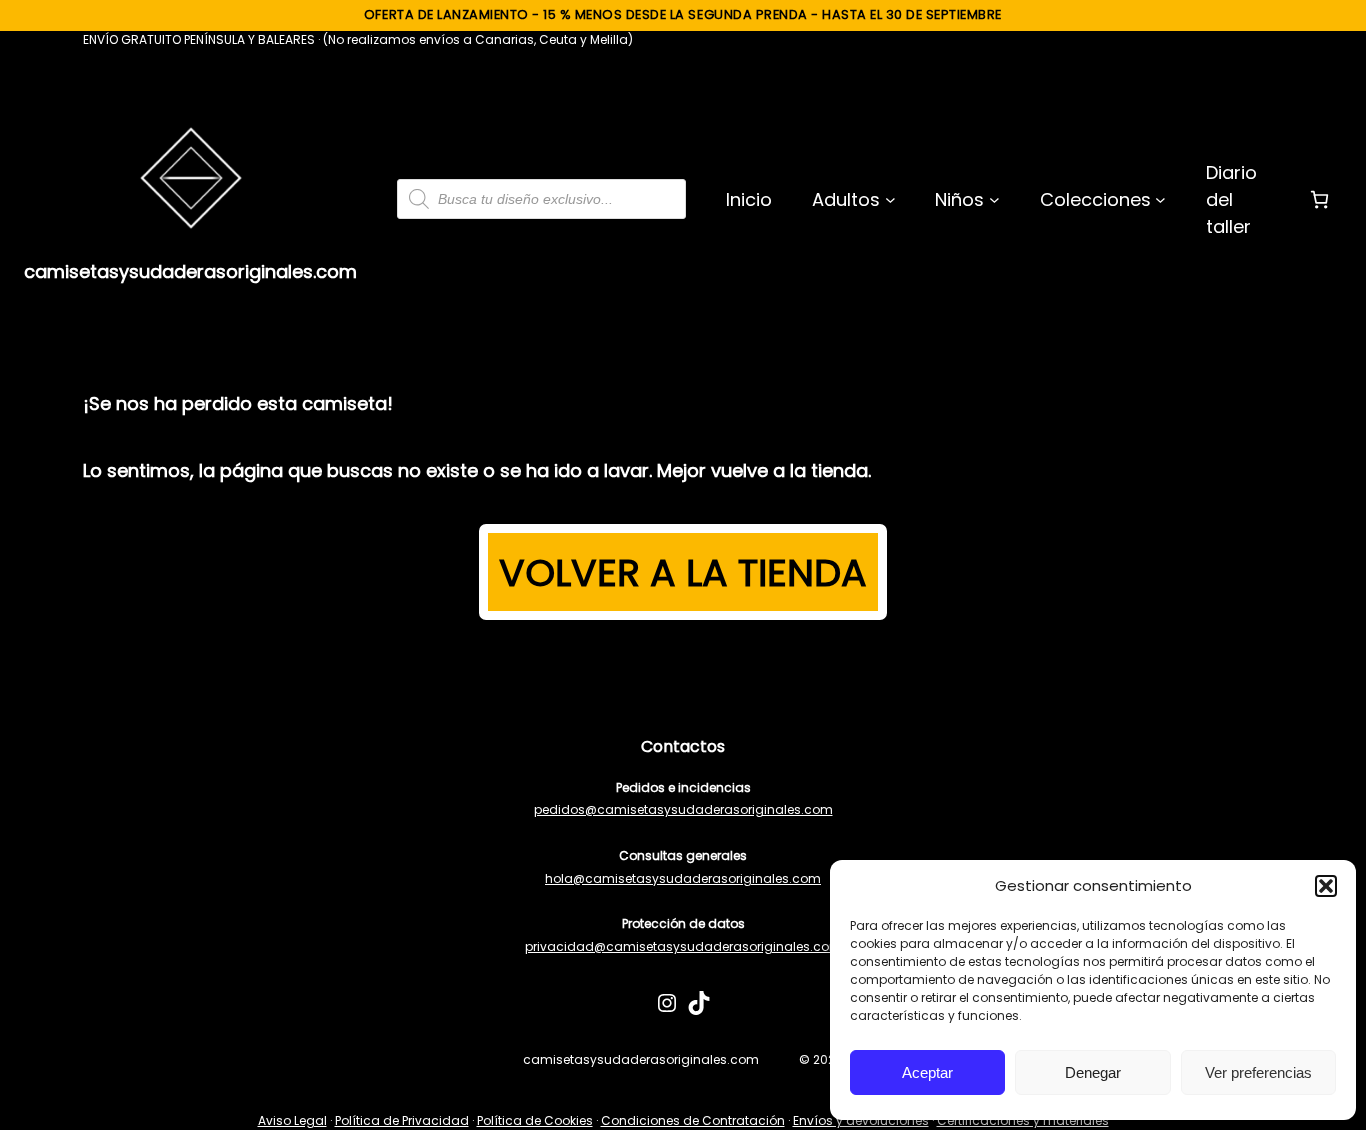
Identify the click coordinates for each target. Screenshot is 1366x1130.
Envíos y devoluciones (861, 1120)
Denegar (1093, 1072)
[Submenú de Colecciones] (1160, 199)
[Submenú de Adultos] (890, 199)
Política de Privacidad (402, 1120)
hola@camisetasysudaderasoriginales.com (683, 878)
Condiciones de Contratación (693, 1120)
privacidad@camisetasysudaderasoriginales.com (683, 946)
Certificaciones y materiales (1023, 1120)
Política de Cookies (535, 1120)
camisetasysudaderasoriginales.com (190, 271)
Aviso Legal (292, 1120)
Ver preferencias (1258, 1072)
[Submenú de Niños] (994, 199)
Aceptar (927, 1072)
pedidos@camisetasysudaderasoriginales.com (683, 809)
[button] (1326, 886)
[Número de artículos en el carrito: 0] (1319, 199)
